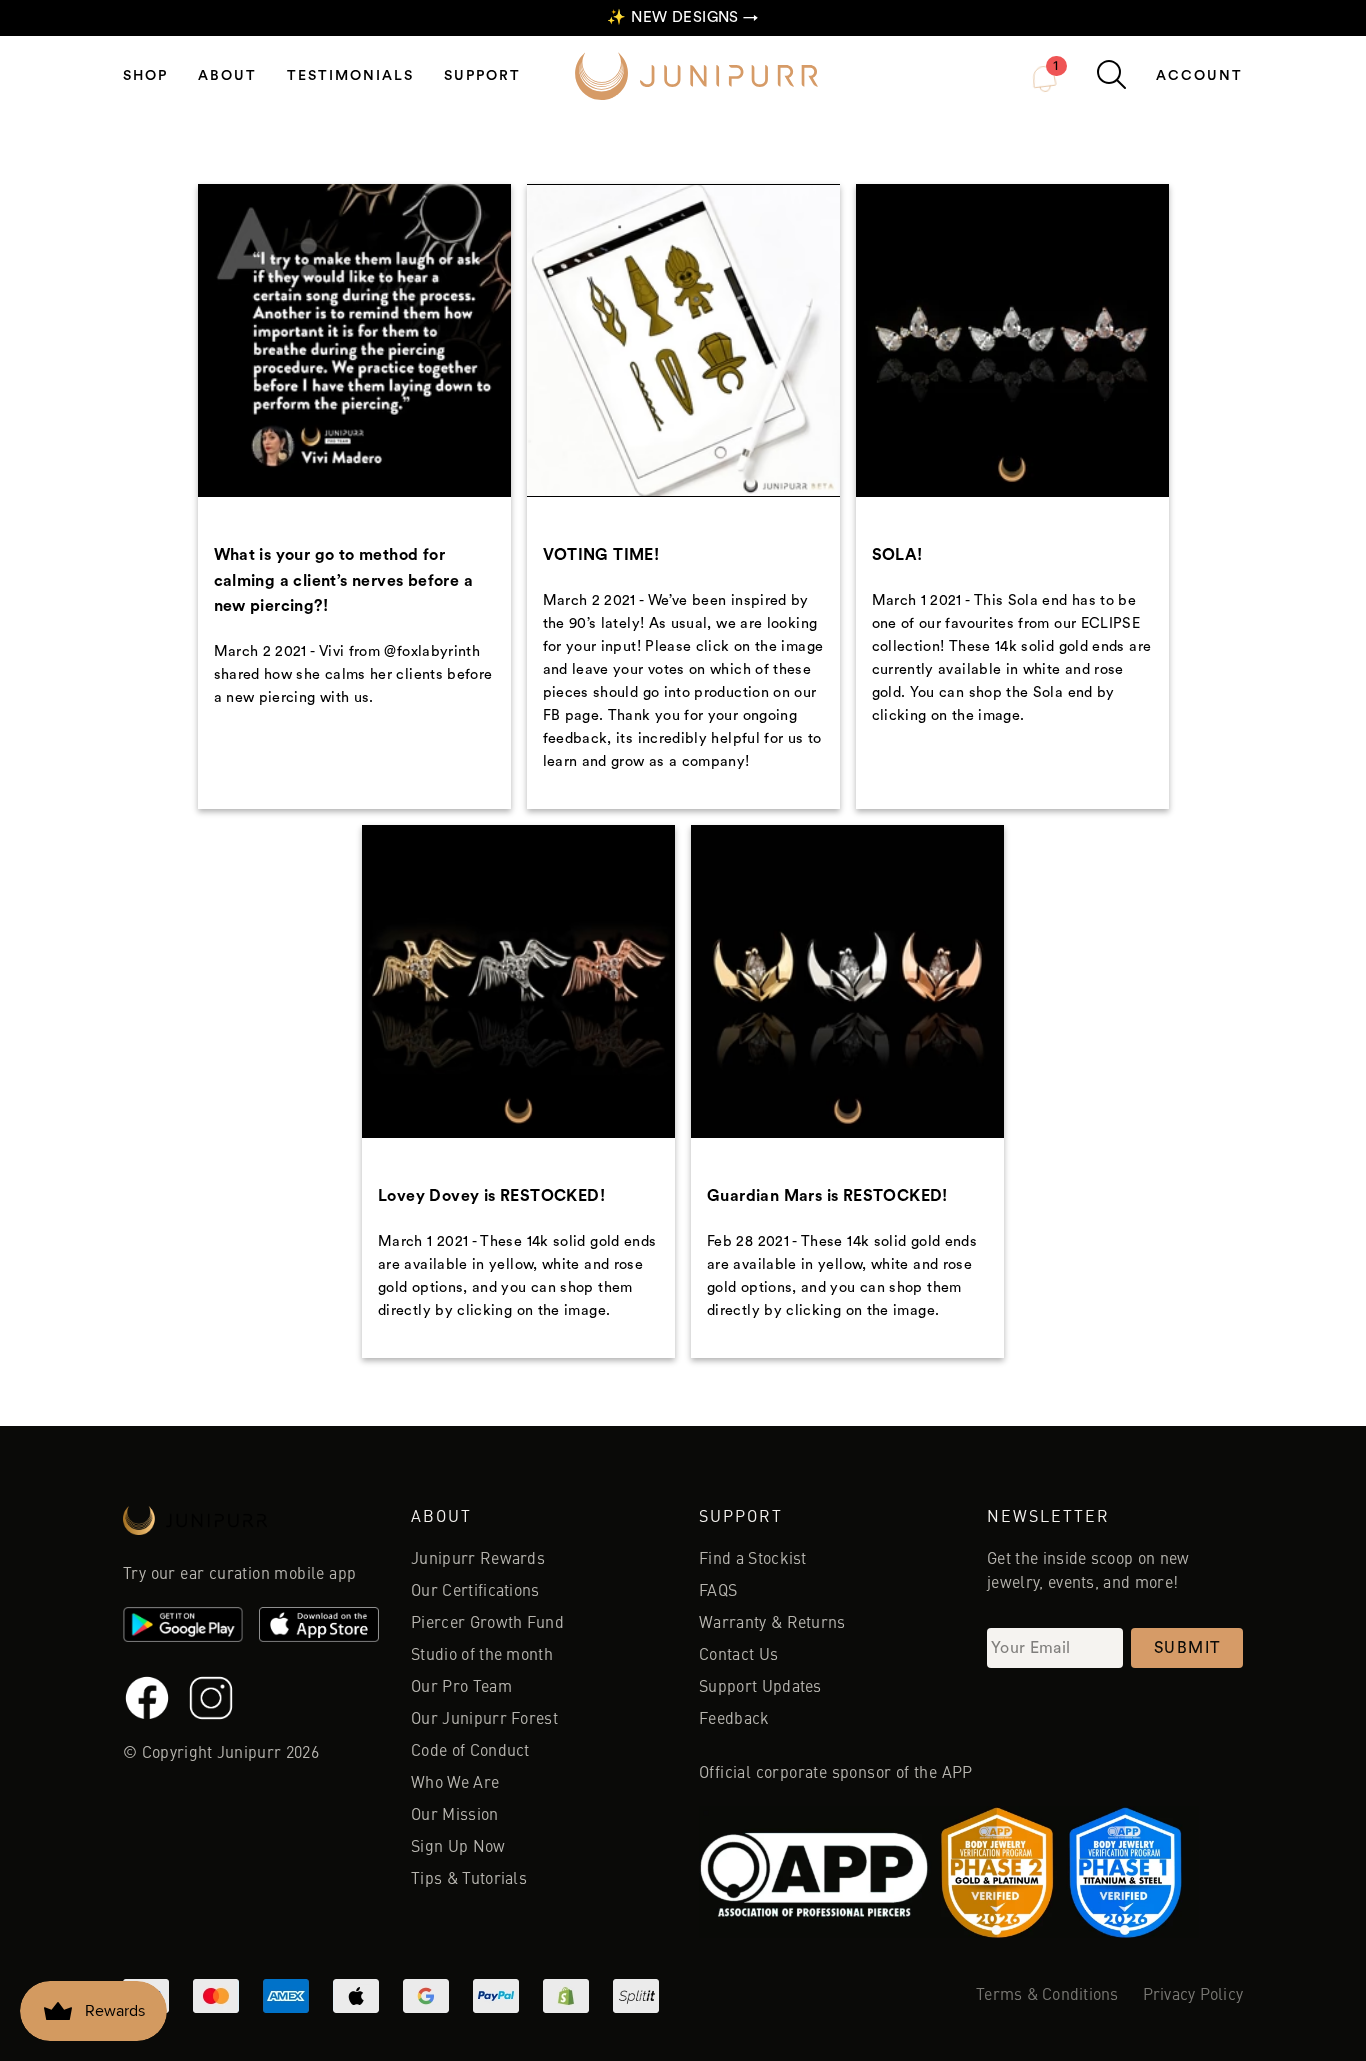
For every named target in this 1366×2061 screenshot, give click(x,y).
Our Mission (455, 1816)
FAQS (718, 1592)
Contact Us (738, 1656)
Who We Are (455, 1784)
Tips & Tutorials (469, 1880)
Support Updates (760, 1688)
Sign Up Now (458, 1848)
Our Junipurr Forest (484, 1720)
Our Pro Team (461, 1688)
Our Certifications (475, 1592)
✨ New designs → (682, 17)
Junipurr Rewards (478, 1560)
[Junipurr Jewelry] (696, 76)
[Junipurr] (251, 1525)
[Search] (1111, 74)
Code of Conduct (470, 1752)
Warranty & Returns (772, 1624)
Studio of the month (482, 1656)
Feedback (734, 1720)
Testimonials (350, 76)
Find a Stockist (753, 1560)
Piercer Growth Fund (487, 1624)
